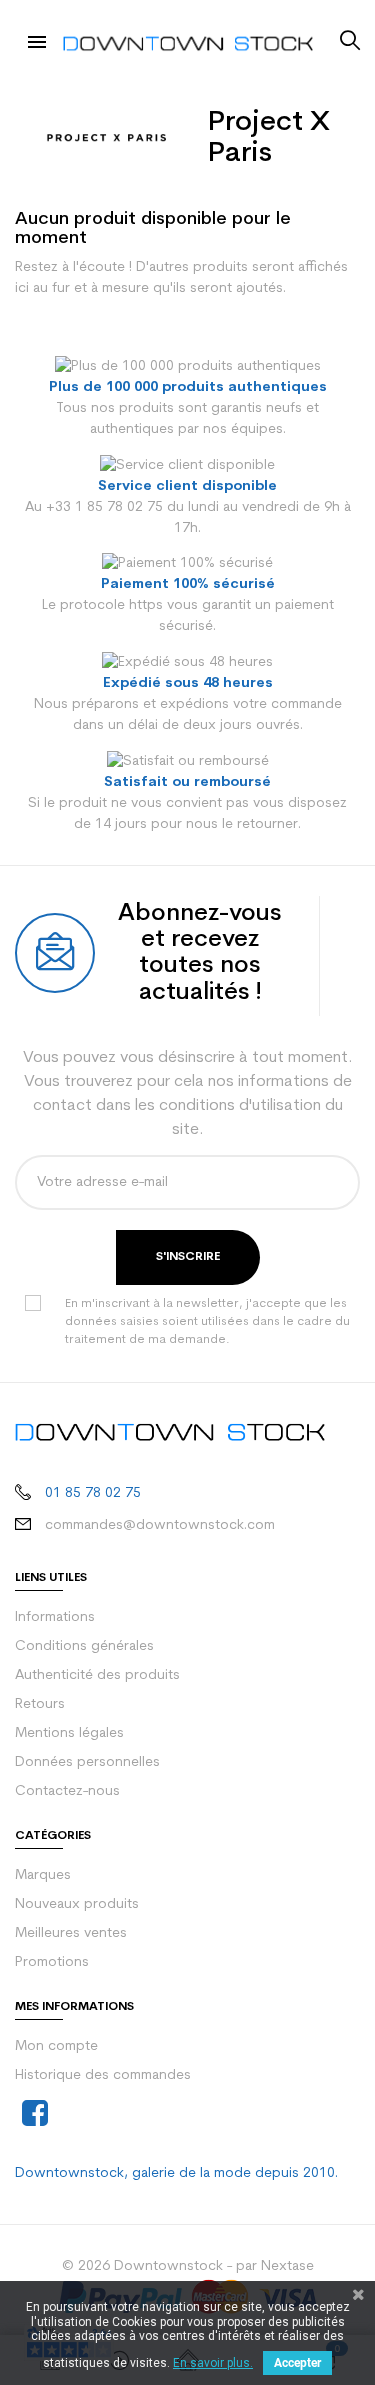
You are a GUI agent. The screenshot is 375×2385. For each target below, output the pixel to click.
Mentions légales (69, 1733)
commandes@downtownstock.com (160, 1525)
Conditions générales (84, 1646)
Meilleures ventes (71, 1933)
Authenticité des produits (97, 1675)
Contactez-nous (67, 1791)
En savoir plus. (213, 2363)
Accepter (297, 2363)
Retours (40, 1704)
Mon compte (56, 2046)
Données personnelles (87, 1762)
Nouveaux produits (77, 1904)
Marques (43, 1875)
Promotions (52, 1962)
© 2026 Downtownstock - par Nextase (188, 2266)
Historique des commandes (103, 2075)
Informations (55, 1617)
